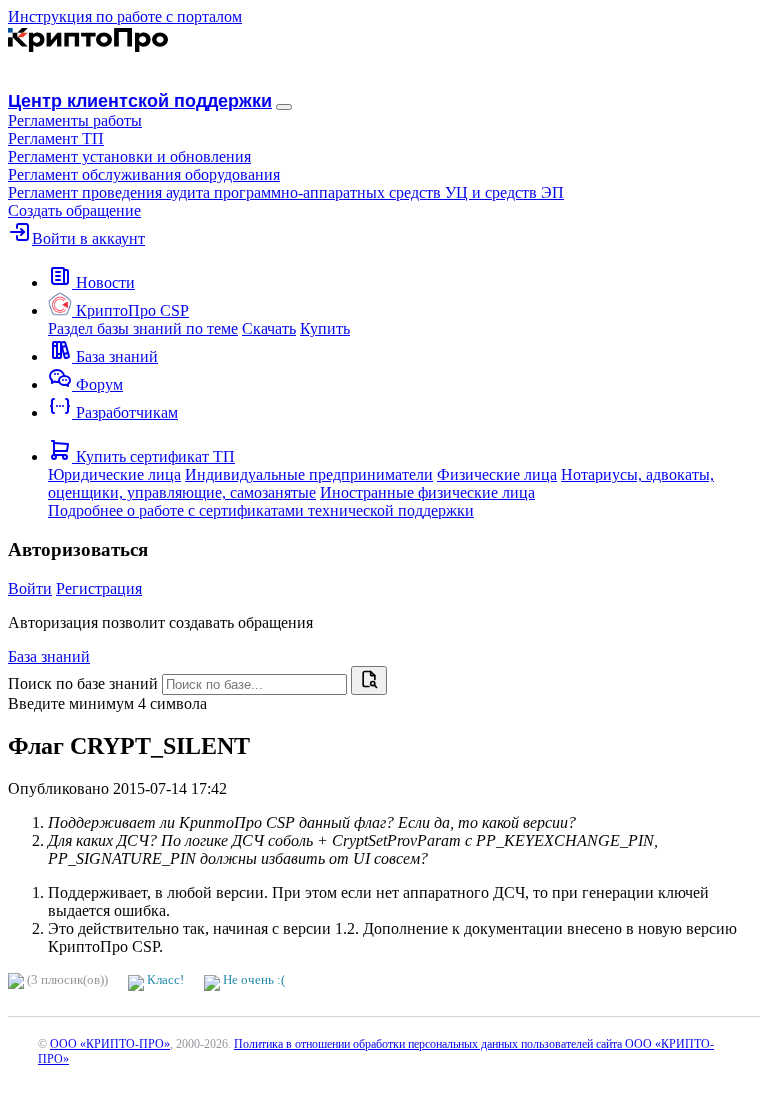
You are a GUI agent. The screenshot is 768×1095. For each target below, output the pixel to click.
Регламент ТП (56, 138)
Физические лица (497, 474)
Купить (325, 328)
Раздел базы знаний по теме (143, 328)
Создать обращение (74, 210)
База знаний (49, 656)
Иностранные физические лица (427, 492)
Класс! (164, 979)
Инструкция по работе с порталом (125, 16)
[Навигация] (284, 107)
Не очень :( (252, 979)
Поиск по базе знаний (83, 683)
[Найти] (369, 680)
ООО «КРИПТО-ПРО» (110, 1044)
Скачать (269, 328)
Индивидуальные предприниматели (309, 474)
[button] (75, 120)
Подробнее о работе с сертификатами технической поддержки (261, 510)
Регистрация (99, 588)
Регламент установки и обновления (129, 156)
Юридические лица (114, 474)
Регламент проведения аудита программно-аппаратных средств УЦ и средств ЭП (286, 192)
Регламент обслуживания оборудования (144, 174)
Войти (30, 588)
